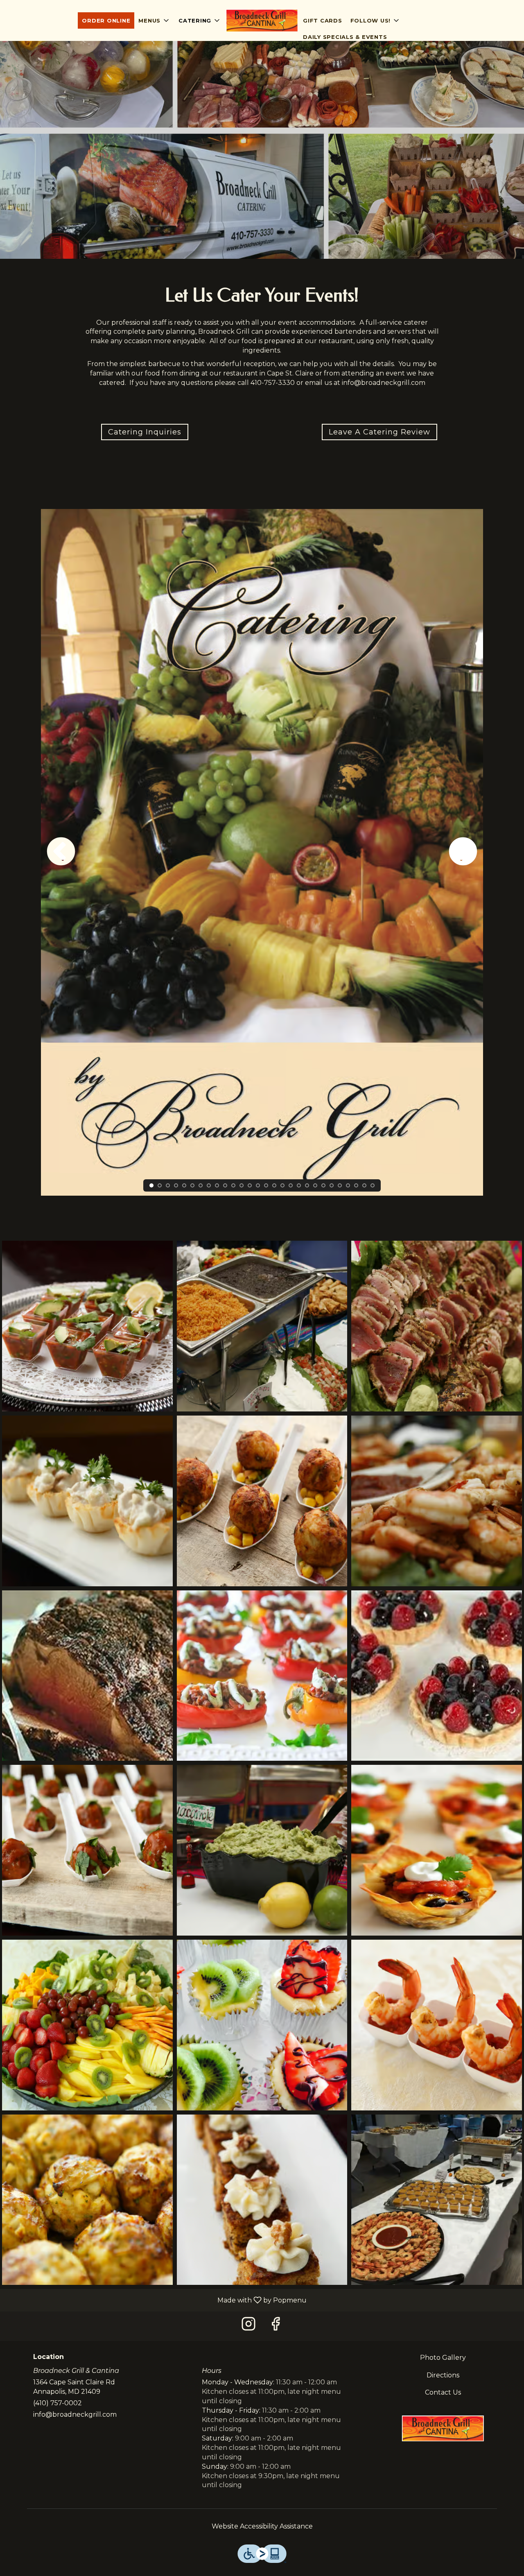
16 (274, 1185)
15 (266, 1185)
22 (323, 1185)
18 (291, 1185)
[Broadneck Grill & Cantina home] (262, 20)
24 (340, 1185)
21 (315, 1185)
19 (299, 1185)
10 (225, 1185)
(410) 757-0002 (58, 2403)
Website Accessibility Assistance (262, 2526)
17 (282, 1185)
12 (242, 1185)
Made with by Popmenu (156, 2300)
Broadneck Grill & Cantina (443, 2428)
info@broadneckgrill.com (75, 2414)
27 (364, 1185)
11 (233, 1185)
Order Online (106, 20)
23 (332, 1185)
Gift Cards (323, 20)
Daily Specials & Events (345, 37)
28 (373, 1185)
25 (348, 1185)
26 (356, 1185)
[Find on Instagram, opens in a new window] (248, 2326)
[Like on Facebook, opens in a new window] (276, 2326)
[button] (154, 20)
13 (250, 1185)
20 (307, 1185)
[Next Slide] (463, 853)
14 (258, 1185)
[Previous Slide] (61, 853)
